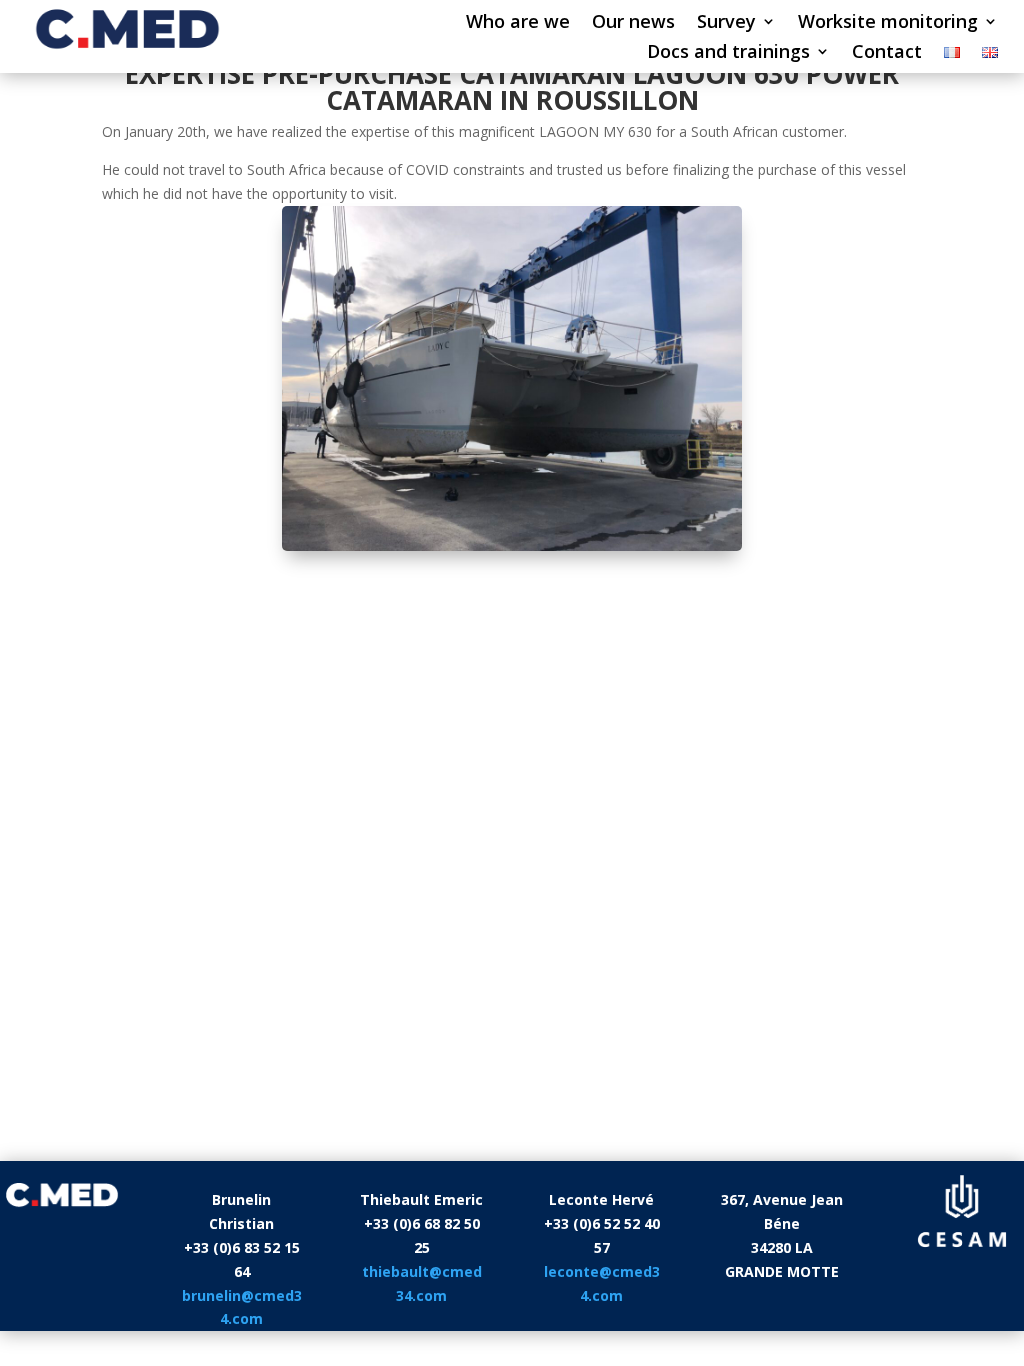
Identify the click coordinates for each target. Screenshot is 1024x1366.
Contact (887, 53)
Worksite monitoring (888, 23)
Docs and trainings (728, 53)
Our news (633, 23)
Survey (726, 23)
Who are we (518, 23)
